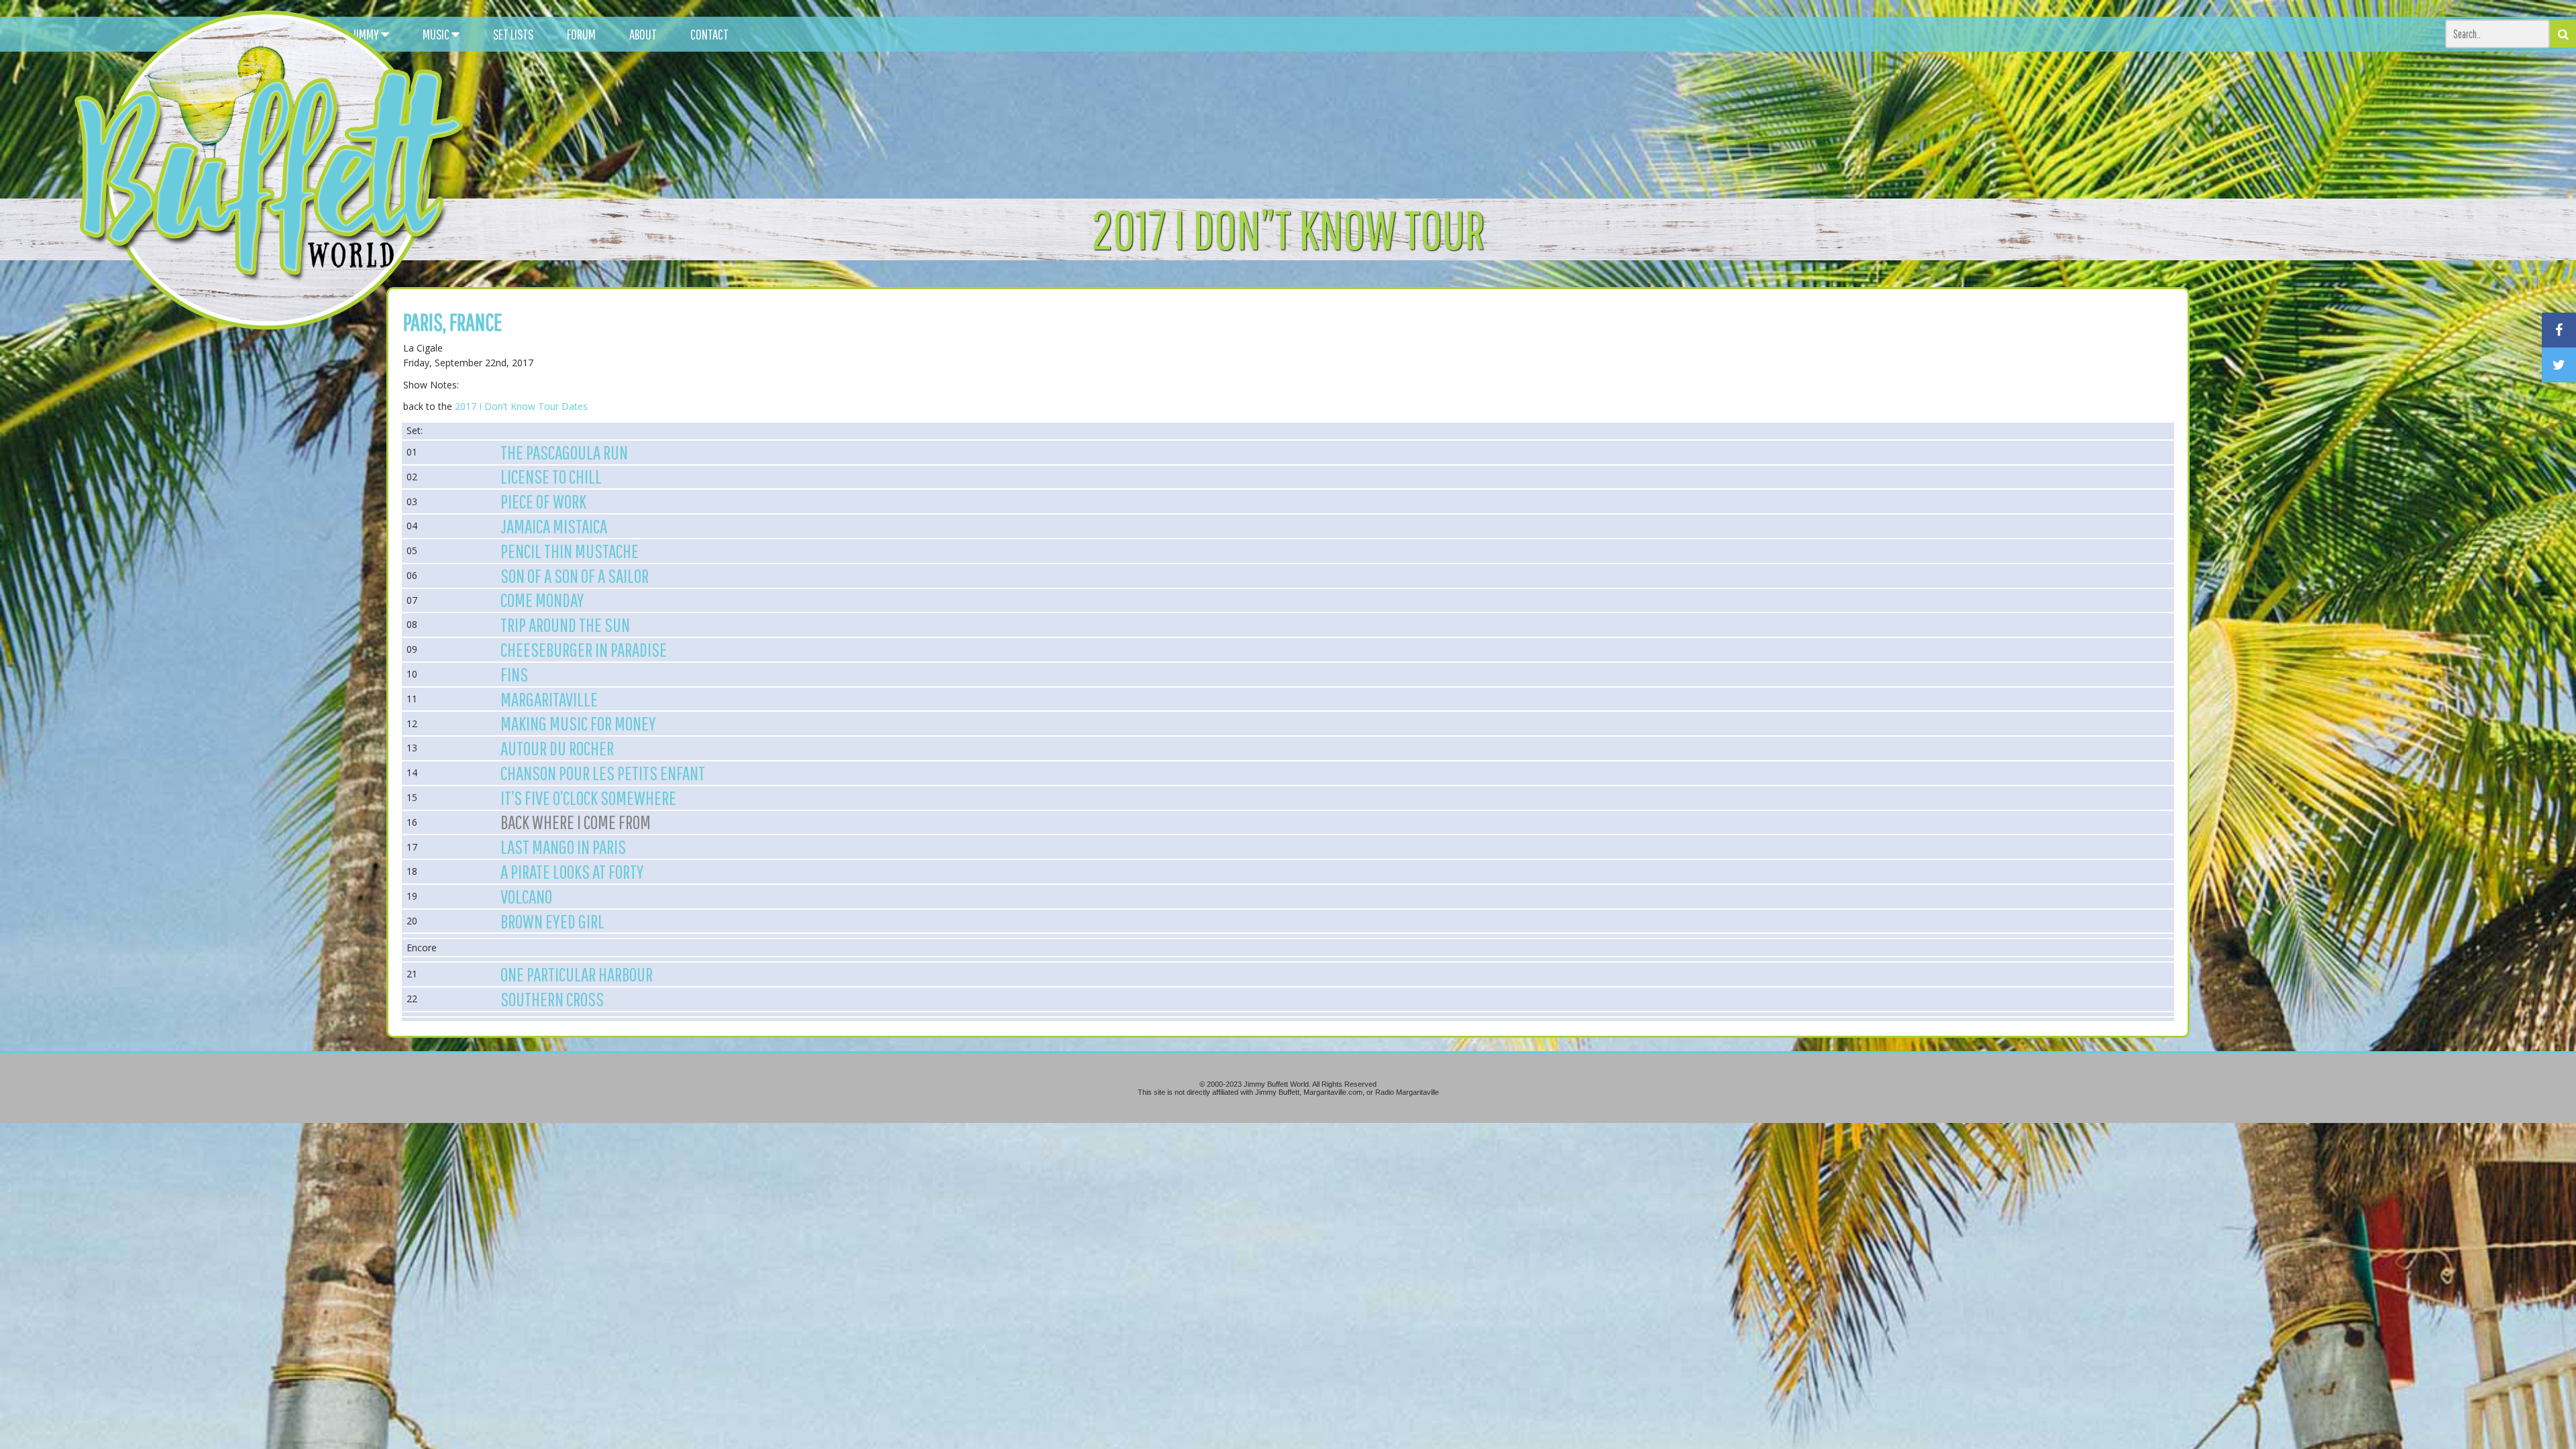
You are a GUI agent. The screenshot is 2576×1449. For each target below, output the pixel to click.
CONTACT (709, 34)
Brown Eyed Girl (552, 921)
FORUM (581, 34)
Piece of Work (543, 501)
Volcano (526, 896)
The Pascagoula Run (564, 452)
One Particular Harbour (577, 974)
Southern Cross (552, 999)
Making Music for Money (578, 723)
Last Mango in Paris (563, 847)
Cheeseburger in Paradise (584, 649)
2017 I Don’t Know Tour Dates (521, 406)
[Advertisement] (1641, 121)
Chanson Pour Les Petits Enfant (603, 773)
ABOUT (643, 34)
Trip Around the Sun (565, 625)
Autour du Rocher (557, 748)
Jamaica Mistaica (554, 526)
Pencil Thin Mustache (570, 551)
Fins (514, 674)
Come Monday (542, 600)
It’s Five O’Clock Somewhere (588, 798)
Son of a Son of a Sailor (575, 576)
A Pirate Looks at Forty (572, 871)
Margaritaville (549, 699)
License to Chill (551, 476)
